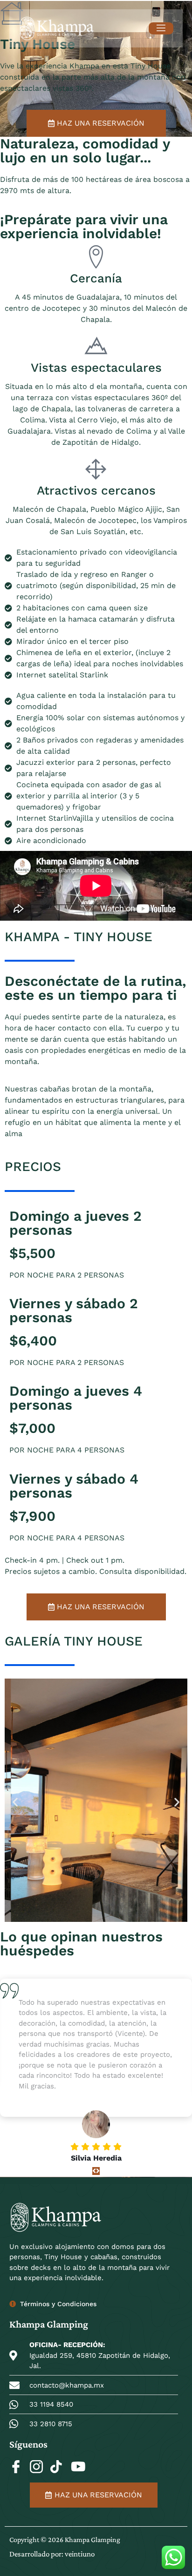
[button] (15, 1802)
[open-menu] (161, 28)
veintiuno (80, 2554)
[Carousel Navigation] (96, 2171)
